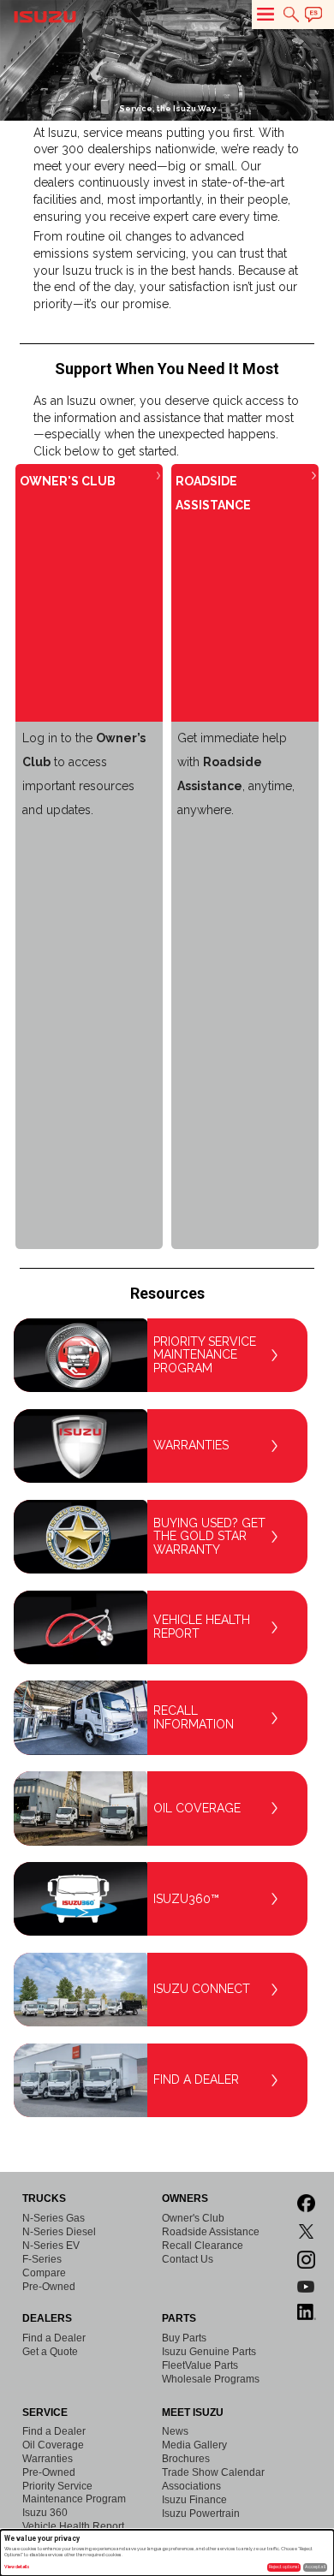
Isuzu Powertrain (201, 2514)
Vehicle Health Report (73, 2526)
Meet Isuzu (193, 2412)
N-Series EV (51, 2246)
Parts (179, 2318)
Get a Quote (50, 2352)
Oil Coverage (53, 2445)
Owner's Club (193, 2218)
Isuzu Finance (194, 2500)
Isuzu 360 (45, 2513)
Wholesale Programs (211, 2379)
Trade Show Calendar (213, 2472)
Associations (191, 2486)
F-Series (42, 2259)
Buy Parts (184, 2338)
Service (45, 2412)
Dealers (47, 2318)
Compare (44, 2273)
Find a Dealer (54, 2338)
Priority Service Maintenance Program (74, 2493)
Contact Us (188, 2259)
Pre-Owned (49, 2287)
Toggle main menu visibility (265, 14)
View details (17, 2567)
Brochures (186, 2459)
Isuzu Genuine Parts (209, 2352)
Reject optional (284, 2567)
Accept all (315, 2567)
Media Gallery (194, 2445)
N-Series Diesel (59, 2232)
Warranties (48, 2459)
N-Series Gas (54, 2218)
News (175, 2431)
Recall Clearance (203, 2246)
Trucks (44, 2198)
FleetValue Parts (200, 2365)
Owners (185, 2198)
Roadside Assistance (211, 2232)
